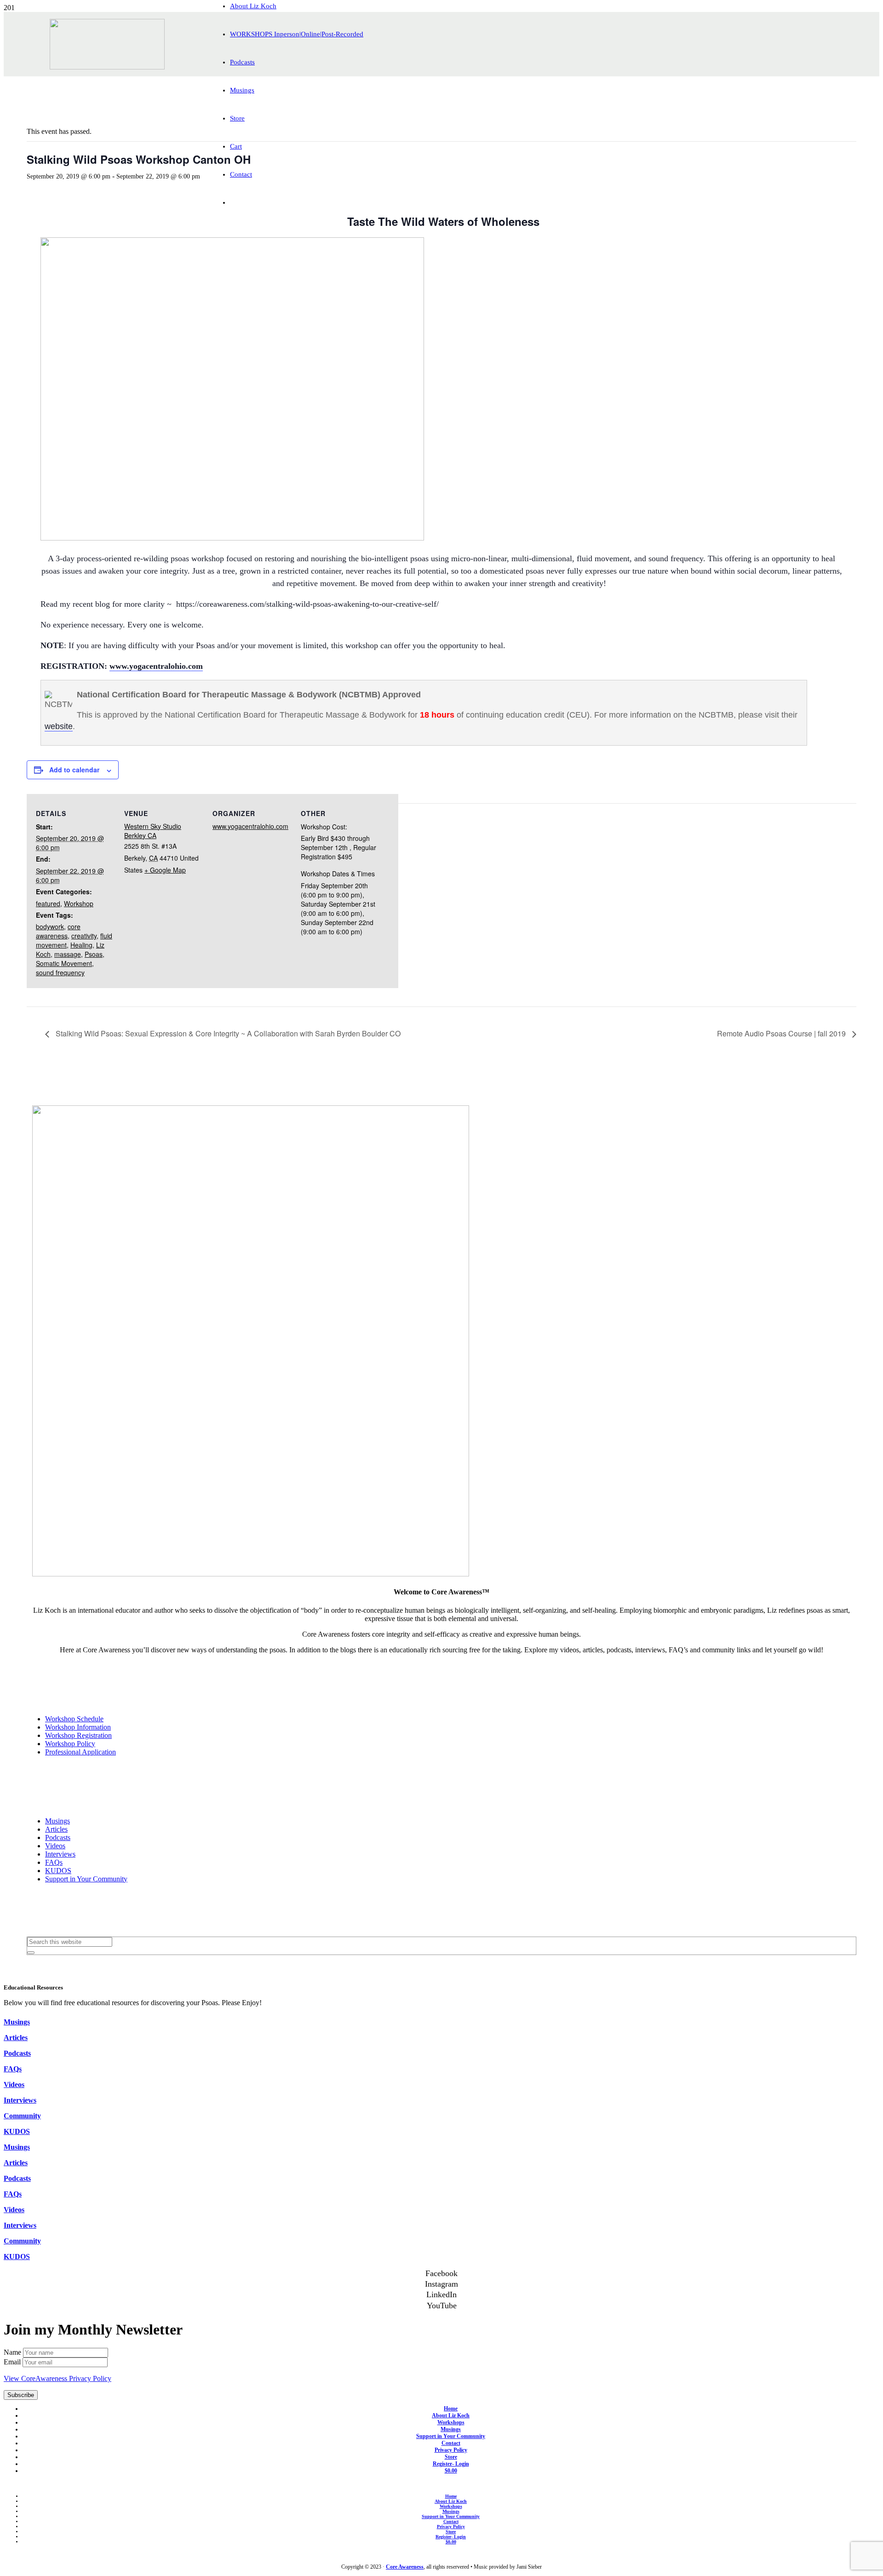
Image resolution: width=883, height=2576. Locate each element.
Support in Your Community (86, 1879)
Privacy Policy (451, 2450)
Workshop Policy (70, 1744)
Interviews (60, 1854)
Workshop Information (78, 1727)
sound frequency (60, 972)
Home (451, 2409)
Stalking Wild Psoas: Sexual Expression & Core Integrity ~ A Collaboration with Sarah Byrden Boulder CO (227, 1033)
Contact (451, 2443)
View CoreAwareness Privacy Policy (57, 2378)
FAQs (54, 1862)
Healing (81, 945)
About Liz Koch (451, 2415)
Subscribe (21, 2395)
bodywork (50, 926)
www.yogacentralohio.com (156, 666)
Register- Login (451, 2464)
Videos (55, 1846)
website (59, 726)
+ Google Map (165, 870)
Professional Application (80, 1752)
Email (13, 2362)
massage (68, 954)
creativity (84, 936)
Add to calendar (74, 770)
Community (22, 2116)
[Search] (31, 1953)
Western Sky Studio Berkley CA (153, 831)
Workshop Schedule (74, 1719)
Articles (56, 1829)
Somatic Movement (64, 963)
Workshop (79, 903)
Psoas (94, 954)
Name (13, 2352)
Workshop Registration (78, 1735)
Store (451, 2457)
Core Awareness (405, 2567)
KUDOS (58, 1871)
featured (48, 903)
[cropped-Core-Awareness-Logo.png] (107, 67)
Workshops (451, 2422)
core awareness (58, 931)
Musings (57, 1821)
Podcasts (58, 1837)
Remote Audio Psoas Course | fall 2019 (782, 1033)
